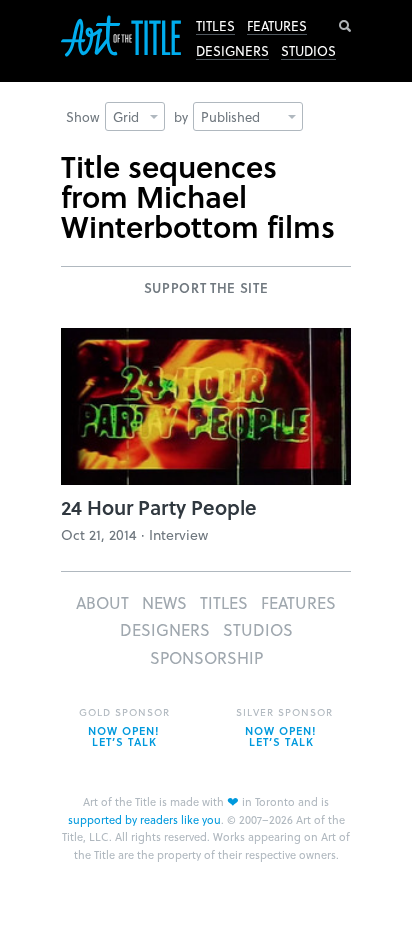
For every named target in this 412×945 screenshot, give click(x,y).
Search (345, 26)
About (102, 602)
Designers (232, 51)
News (164, 602)
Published (230, 116)
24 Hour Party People (159, 507)
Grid (126, 116)
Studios (308, 51)
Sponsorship (206, 657)
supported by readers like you (144, 819)
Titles (215, 26)
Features (277, 26)
